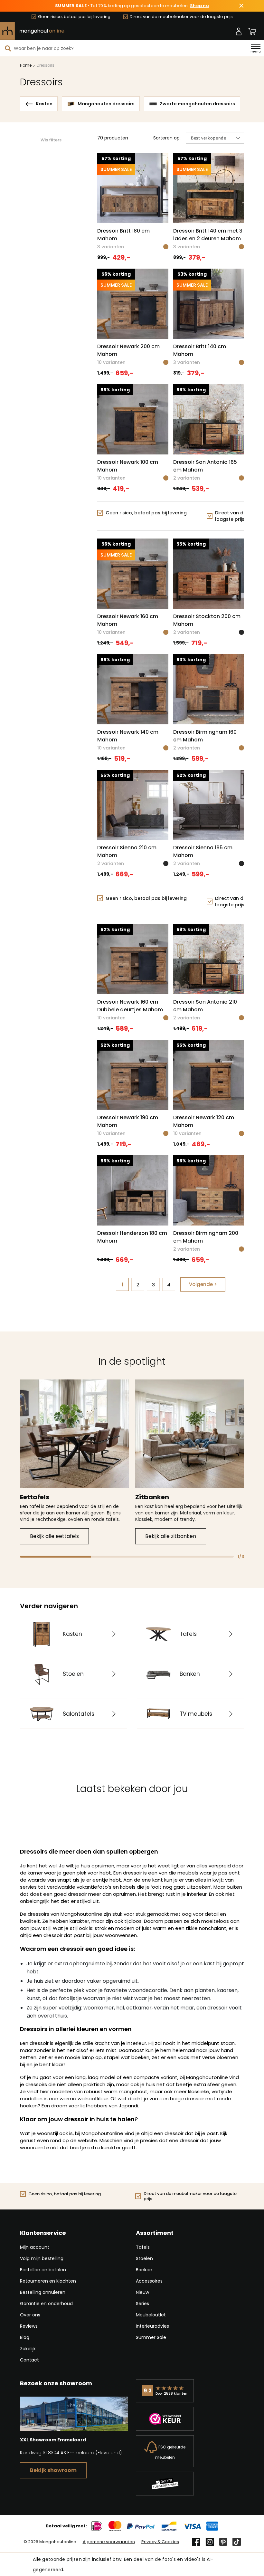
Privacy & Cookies (160, 2542)
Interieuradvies (152, 2326)
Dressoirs (46, 65)
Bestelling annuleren (43, 2292)
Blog (25, 2337)
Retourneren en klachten (48, 2281)
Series (142, 2304)
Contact (29, 2360)
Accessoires (149, 2281)
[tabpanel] (74, 1462)
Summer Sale (151, 2337)
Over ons (30, 2315)
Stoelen (144, 2258)
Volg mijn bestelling (42, 2258)
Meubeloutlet (151, 2315)
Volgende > (203, 1284)
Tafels (143, 2247)
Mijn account (35, 2247)
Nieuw (142, 2292)
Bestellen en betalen (43, 2270)
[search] (8, 48)
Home (26, 65)
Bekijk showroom (53, 2470)
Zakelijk (28, 2349)
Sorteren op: (167, 138)
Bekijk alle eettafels (54, 1536)
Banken (144, 2270)
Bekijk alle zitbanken (171, 1536)
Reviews (29, 2326)
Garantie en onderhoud (46, 2304)
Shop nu (199, 6)
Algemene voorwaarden (109, 2542)
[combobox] (123, 48)
